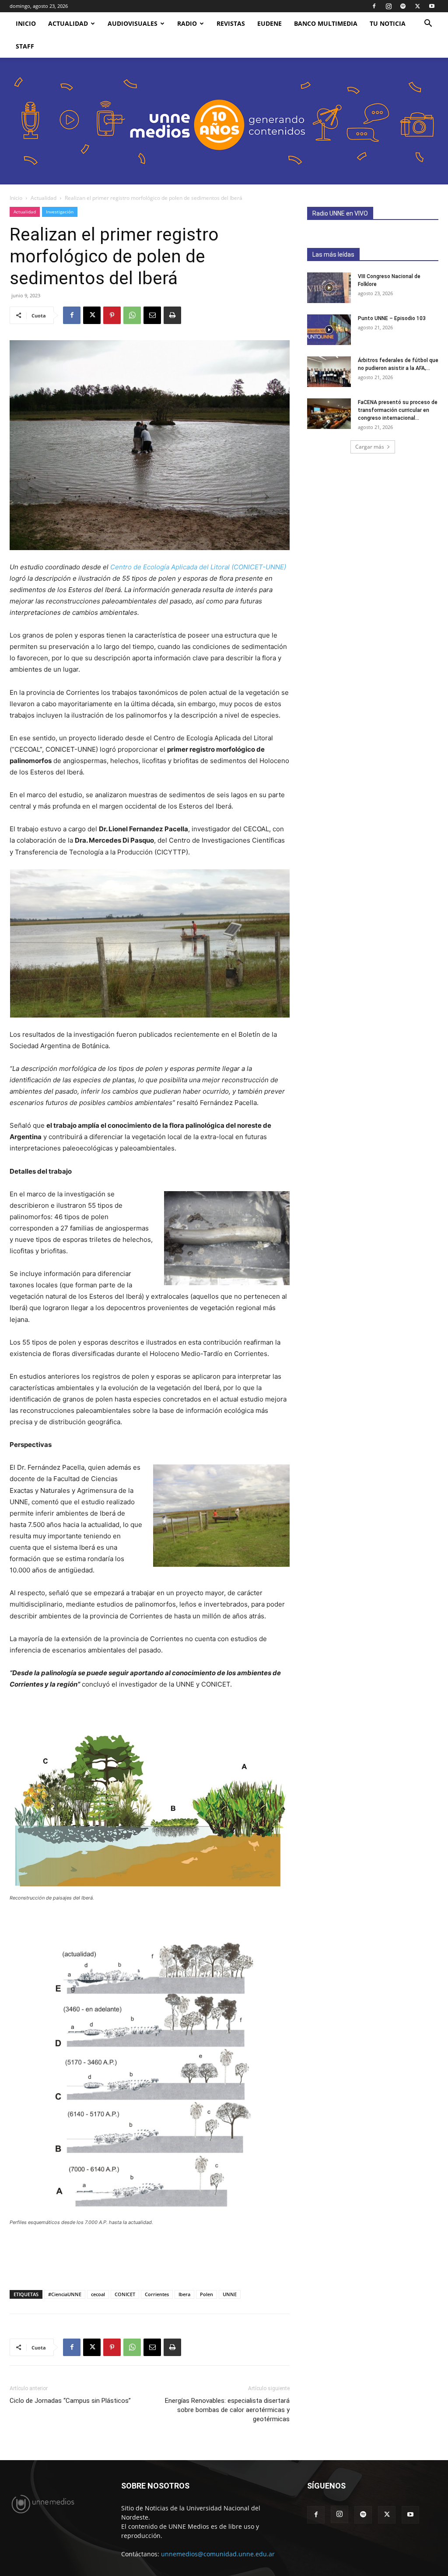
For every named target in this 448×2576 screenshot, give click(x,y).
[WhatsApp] (132, 315)
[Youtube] (432, 6)
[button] (428, 24)
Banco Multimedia (326, 23)
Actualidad (68, 23)
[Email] (152, 315)
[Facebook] (374, 6)
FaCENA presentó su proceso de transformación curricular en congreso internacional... (398, 410)
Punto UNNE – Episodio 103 (392, 318)
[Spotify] (403, 6)
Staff (25, 46)
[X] (417, 6)
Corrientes (157, 2294)
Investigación (60, 212)
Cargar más (370, 447)
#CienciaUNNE (65, 2294)
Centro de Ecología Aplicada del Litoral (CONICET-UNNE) (198, 567)
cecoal (98, 2294)
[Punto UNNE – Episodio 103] (329, 330)
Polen (206, 2294)
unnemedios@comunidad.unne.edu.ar (218, 2554)
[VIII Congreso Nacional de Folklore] (329, 288)
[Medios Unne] (224, 121)
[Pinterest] (112, 315)
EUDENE (269, 23)
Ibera (184, 2294)
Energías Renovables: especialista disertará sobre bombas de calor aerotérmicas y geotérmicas (227, 2410)
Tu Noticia (388, 23)
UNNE (230, 2294)
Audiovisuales (133, 23)
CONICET (125, 2294)
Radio (187, 23)
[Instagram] (388, 6)
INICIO (26, 23)
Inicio (16, 198)
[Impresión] (172, 315)
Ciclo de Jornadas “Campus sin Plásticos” (70, 2401)
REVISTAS (231, 23)
